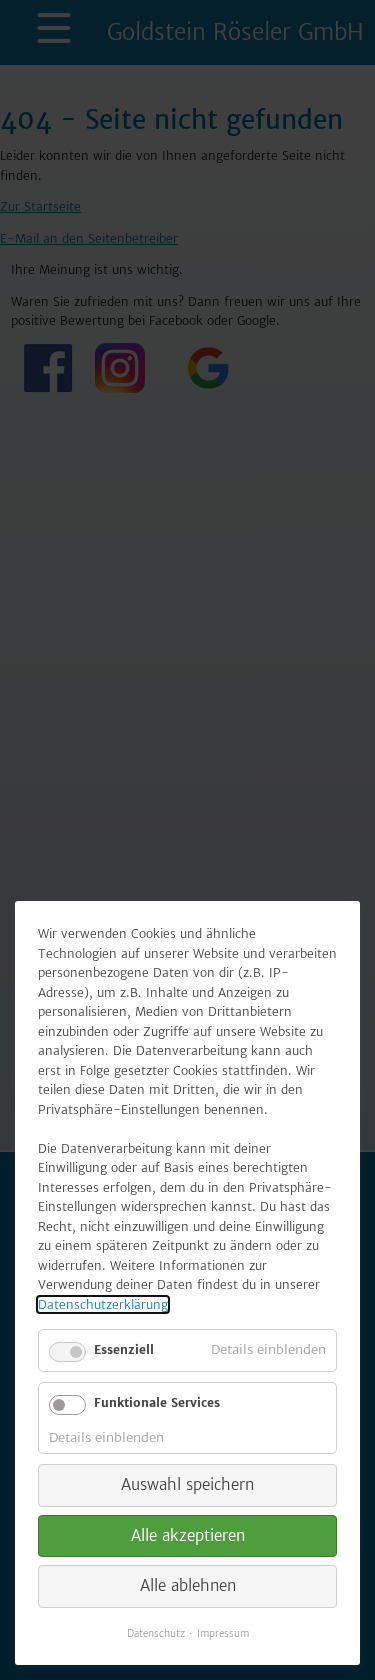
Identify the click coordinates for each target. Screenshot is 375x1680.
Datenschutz (156, 1633)
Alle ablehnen (188, 1585)
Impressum (223, 1633)
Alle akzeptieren (188, 1535)
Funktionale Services (157, 1402)
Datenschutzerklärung (103, 1304)
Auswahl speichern (187, 1484)
